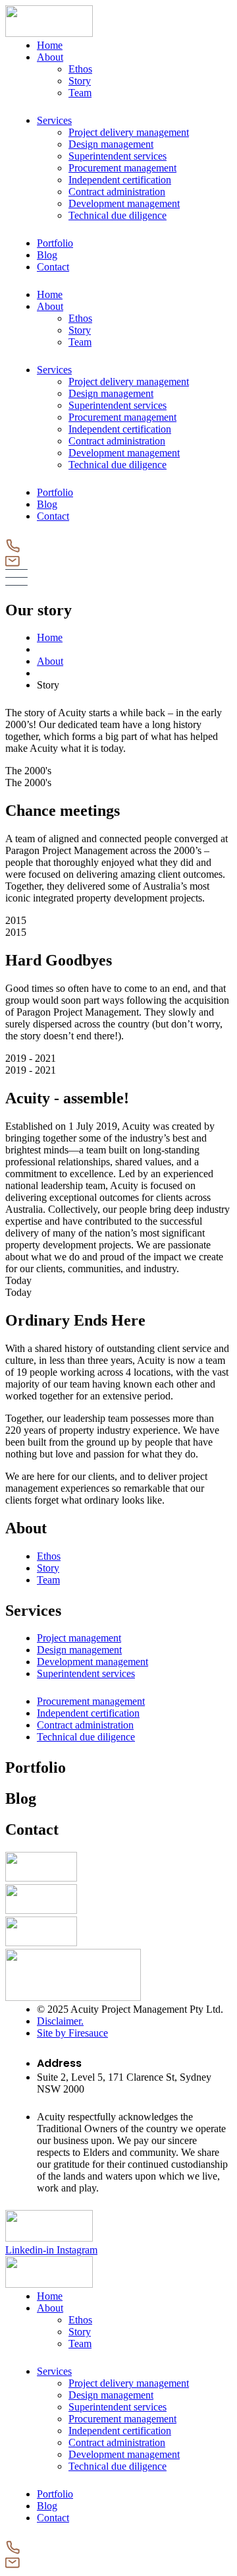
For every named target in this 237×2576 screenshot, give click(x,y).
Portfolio (55, 243)
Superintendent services (118, 156)
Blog (47, 255)
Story (80, 81)
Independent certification (120, 180)
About (50, 57)
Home (50, 45)
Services (54, 120)
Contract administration (117, 192)
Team (80, 93)
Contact (53, 267)
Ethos (80, 69)
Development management (124, 203)
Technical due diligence (118, 215)
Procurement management (122, 168)
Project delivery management (129, 132)
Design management (111, 144)
